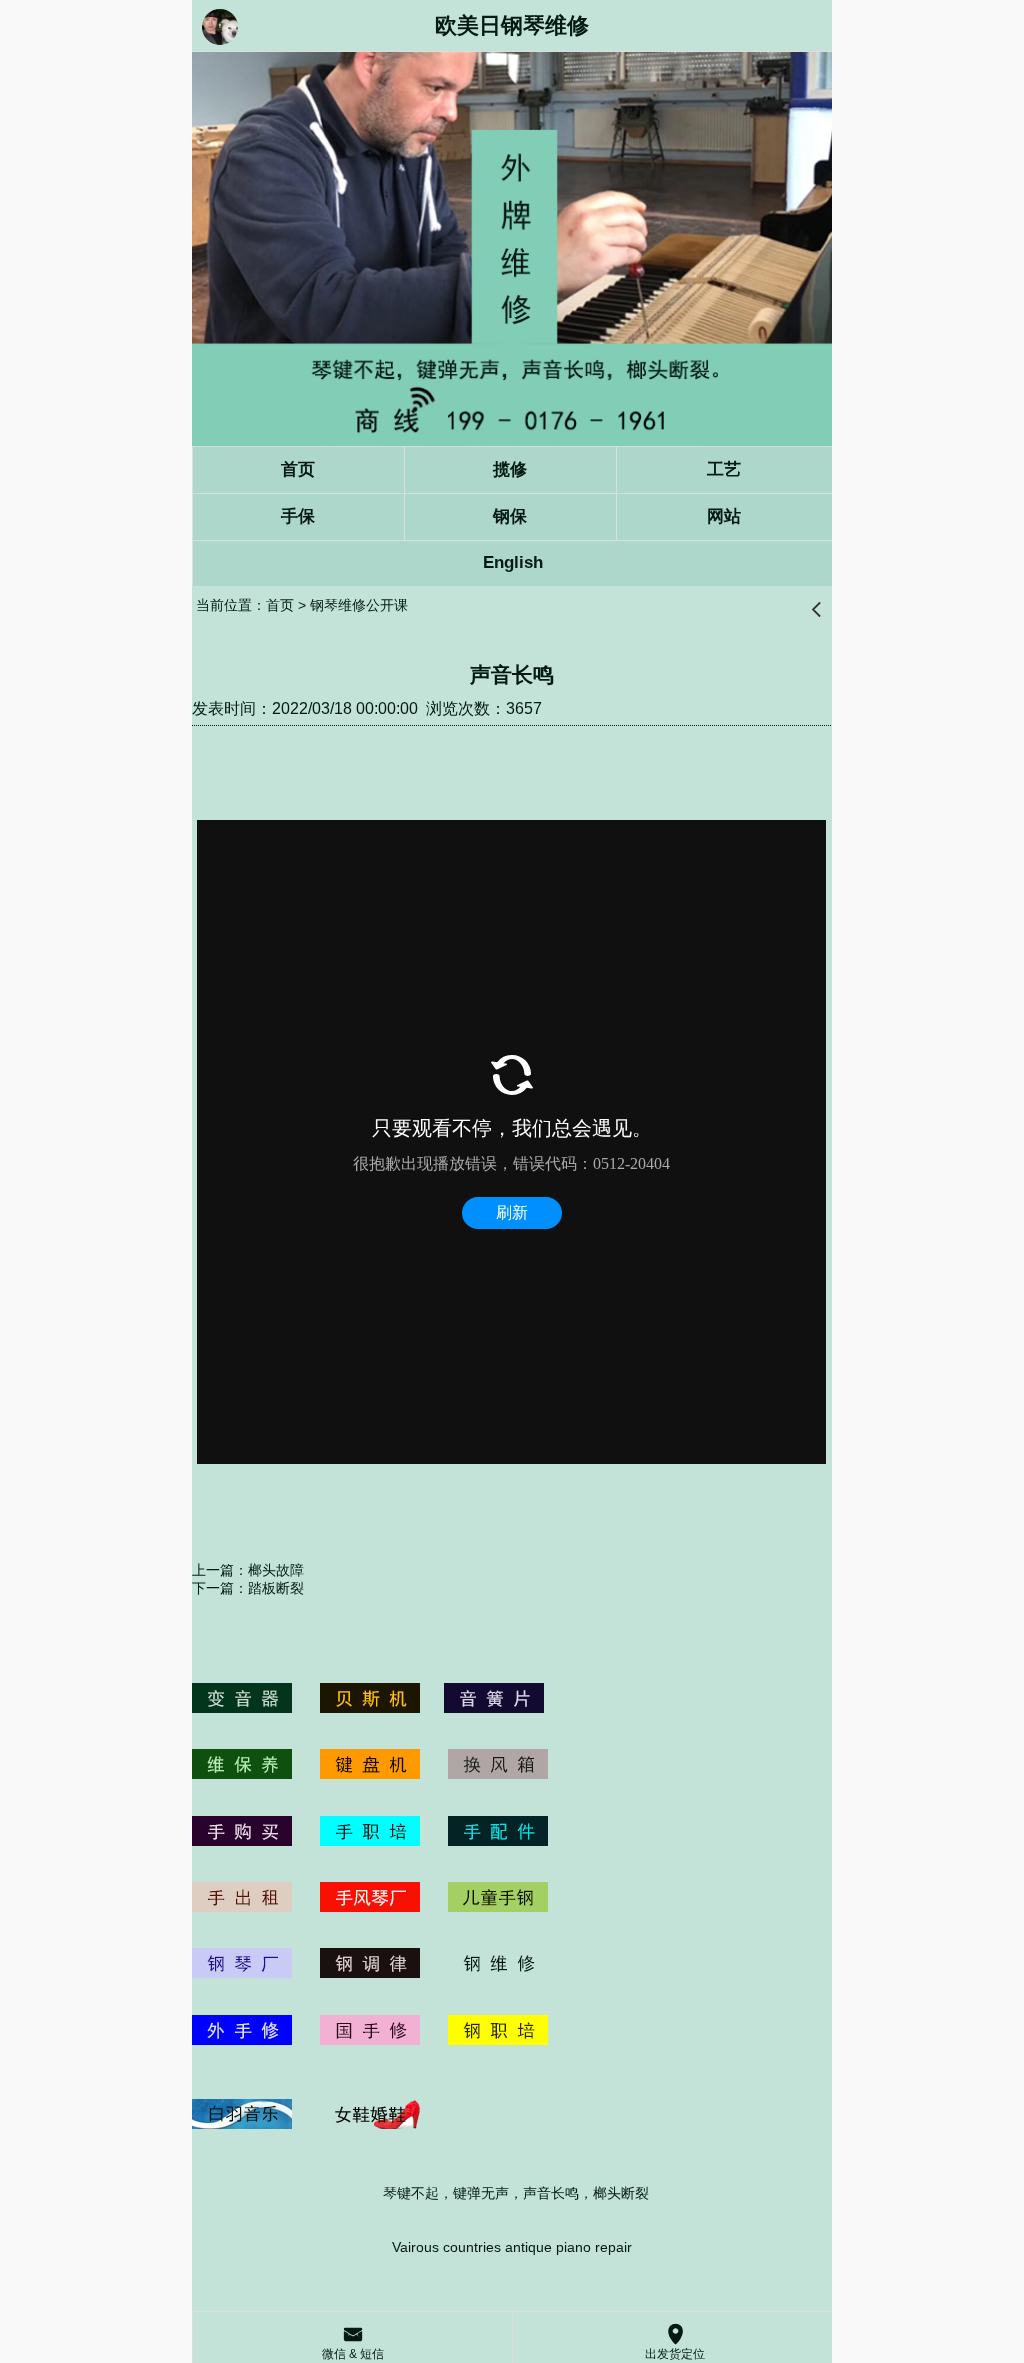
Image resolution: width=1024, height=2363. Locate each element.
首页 (280, 605)
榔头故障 (276, 1570)
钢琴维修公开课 (359, 605)
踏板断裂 (276, 1588)
